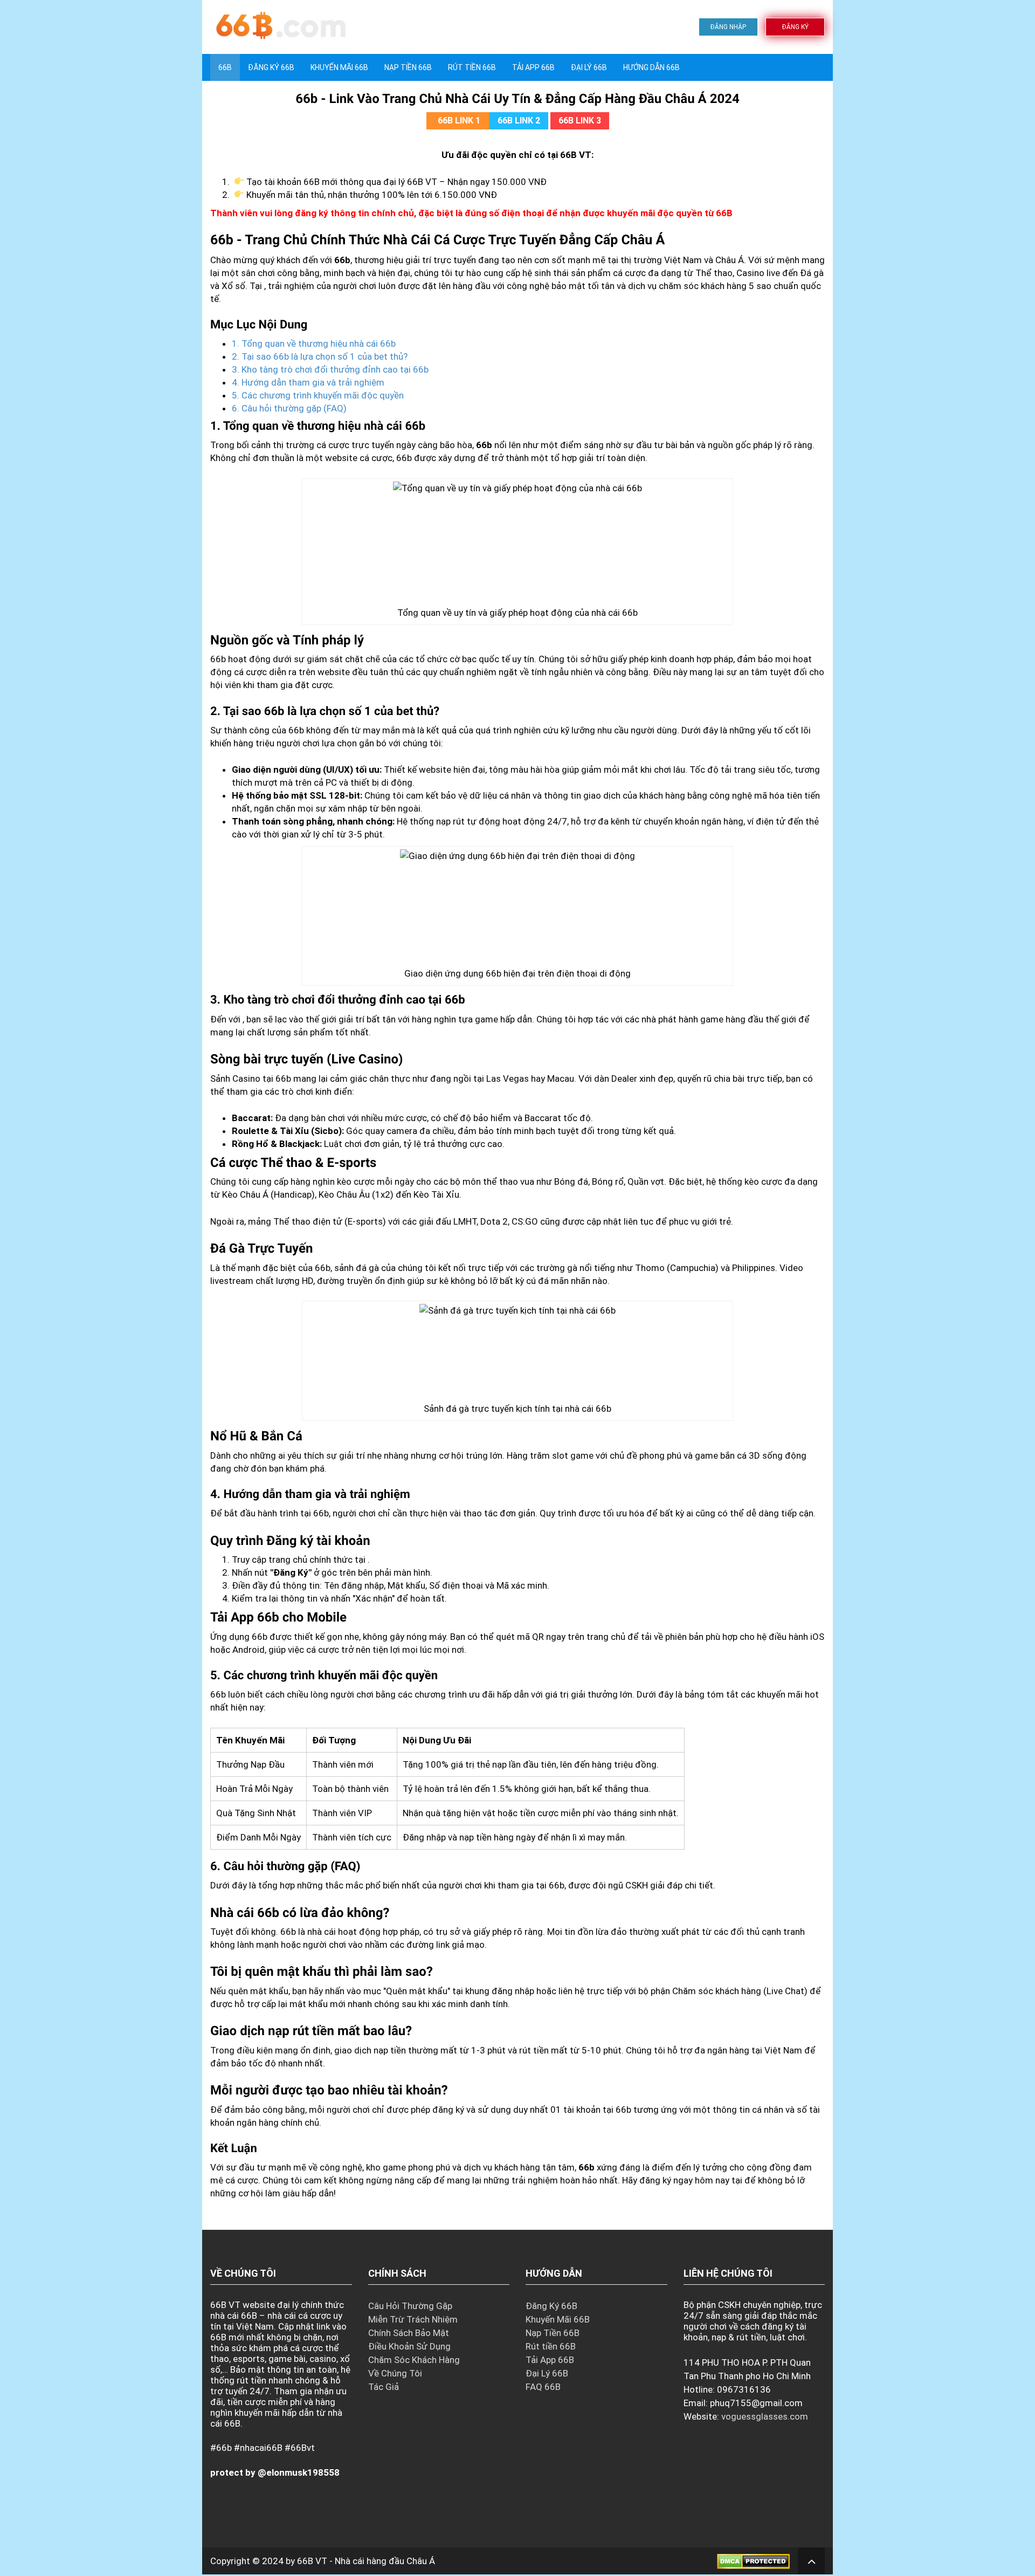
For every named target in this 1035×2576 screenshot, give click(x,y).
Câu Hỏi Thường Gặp (410, 2306)
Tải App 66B (533, 67)
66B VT (312, 2561)
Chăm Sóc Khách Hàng (414, 2360)
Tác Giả (384, 2387)
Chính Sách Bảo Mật (409, 2333)
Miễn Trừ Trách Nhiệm (413, 2319)
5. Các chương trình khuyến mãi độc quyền (318, 395)
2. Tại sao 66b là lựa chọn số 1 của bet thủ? (320, 356)
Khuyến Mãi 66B (339, 67)
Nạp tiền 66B (408, 67)
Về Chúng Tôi (395, 2373)
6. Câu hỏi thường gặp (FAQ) (289, 408)
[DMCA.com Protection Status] (753, 2561)
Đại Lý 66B (589, 67)
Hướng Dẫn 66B (651, 67)
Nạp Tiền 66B (553, 2333)
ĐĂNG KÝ (795, 27)
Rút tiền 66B (472, 67)
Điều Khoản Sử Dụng (409, 2346)
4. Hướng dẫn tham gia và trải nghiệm (308, 382)
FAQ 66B (543, 2387)
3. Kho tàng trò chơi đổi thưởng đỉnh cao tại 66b (330, 369)
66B (225, 67)
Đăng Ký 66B (271, 67)
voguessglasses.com (765, 2416)
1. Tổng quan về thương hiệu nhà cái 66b (314, 344)
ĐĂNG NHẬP (728, 27)
